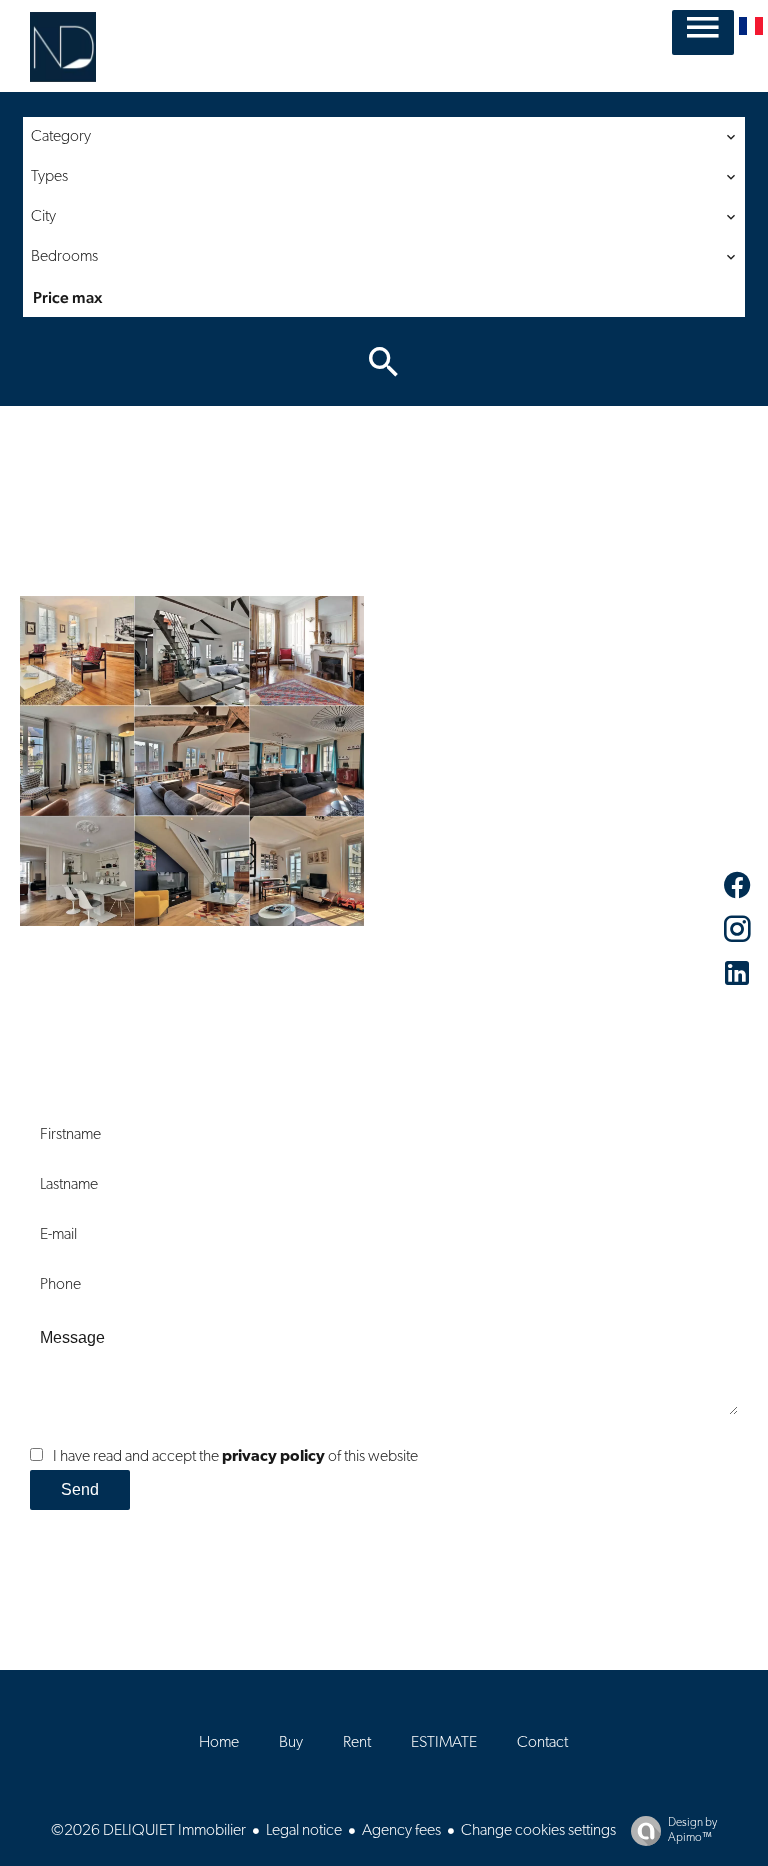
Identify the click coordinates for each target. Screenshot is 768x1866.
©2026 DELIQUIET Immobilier (148, 1831)
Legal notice (304, 1831)
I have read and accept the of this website (235, 1457)
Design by (692, 1830)
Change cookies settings (538, 1831)
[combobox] (384, 137)
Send (80, 1489)
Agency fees (401, 1831)
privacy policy (273, 1457)
